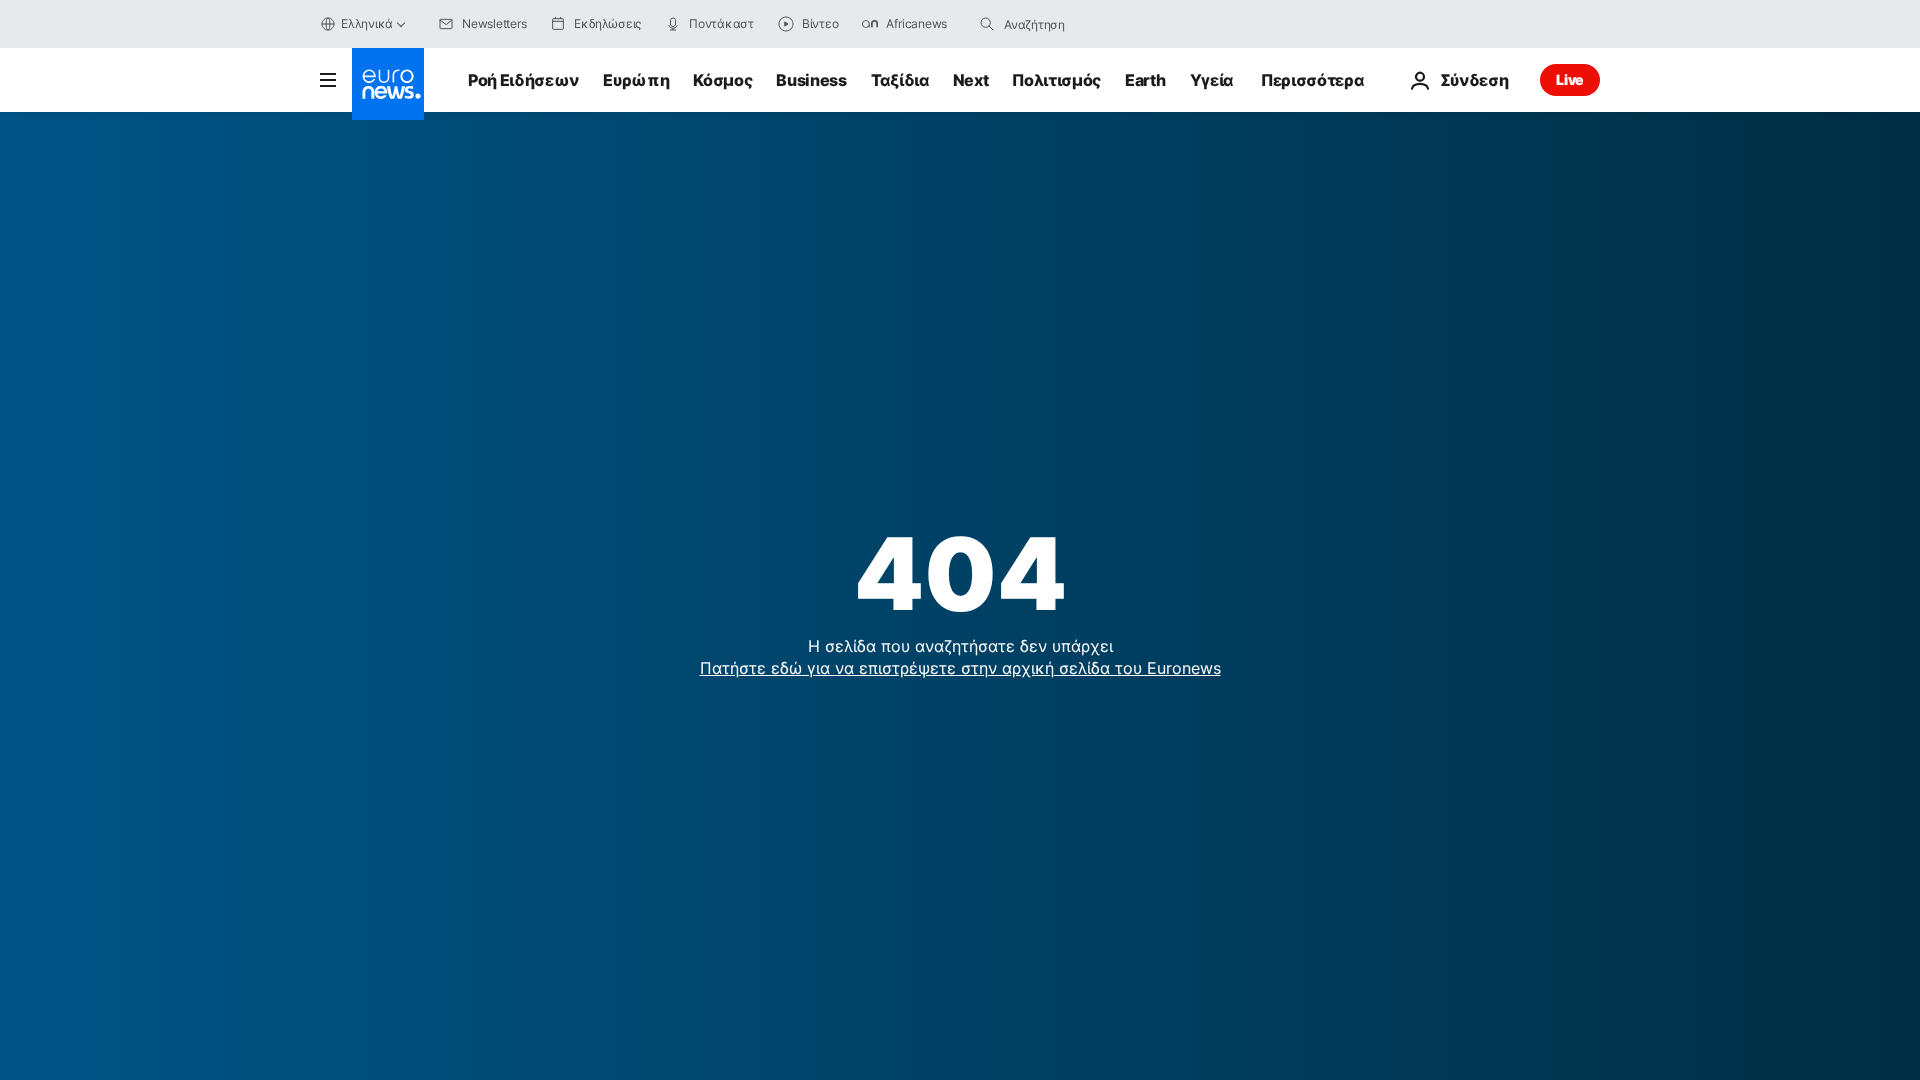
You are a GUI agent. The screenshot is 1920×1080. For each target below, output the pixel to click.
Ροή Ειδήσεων (523, 80)
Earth (1145, 80)
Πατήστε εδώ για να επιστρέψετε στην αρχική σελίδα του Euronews (960, 668)
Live (1570, 79)
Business (811, 80)
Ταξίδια (900, 80)
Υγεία (1211, 80)
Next (971, 80)
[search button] (987, 24)
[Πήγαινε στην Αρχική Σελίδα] (388, 84)
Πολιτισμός (1056, 80)
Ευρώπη (636, 80)
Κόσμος (722, 80)
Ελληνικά (367, 23)
